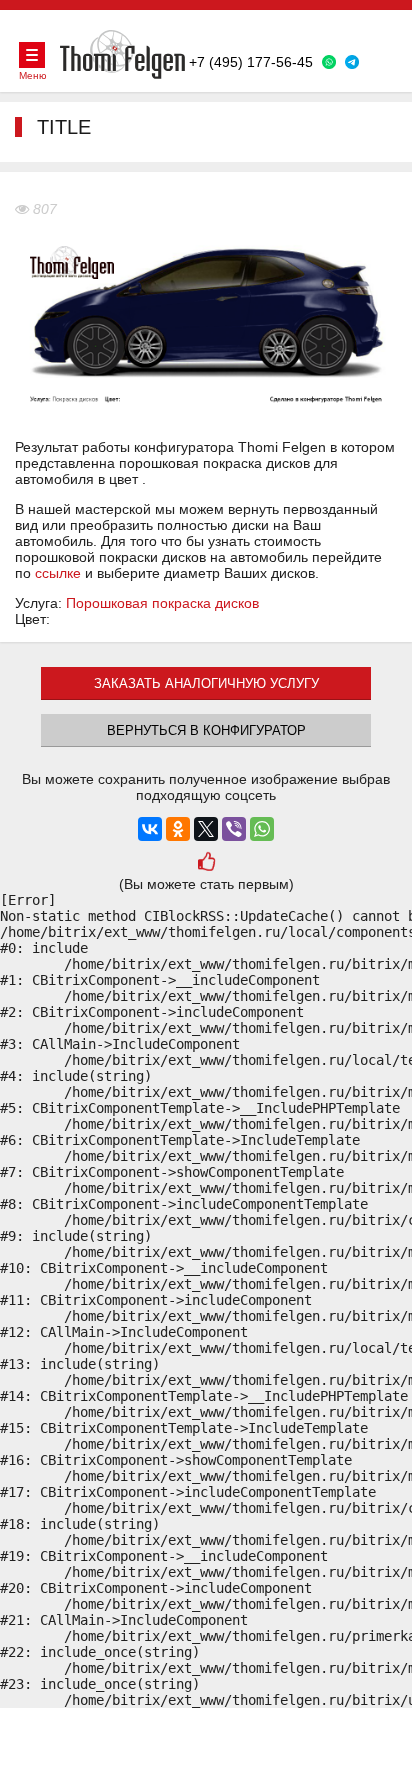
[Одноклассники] (178, 829)
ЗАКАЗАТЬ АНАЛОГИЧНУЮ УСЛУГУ (206, 683)
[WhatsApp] (262, 829)
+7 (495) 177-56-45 (251, 62)
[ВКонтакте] (150, 829)
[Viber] (234, 829)
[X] (206, 829)
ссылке (58, 573)
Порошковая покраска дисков (162, 603)
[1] (205, 863)
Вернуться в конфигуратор (206, 730)
